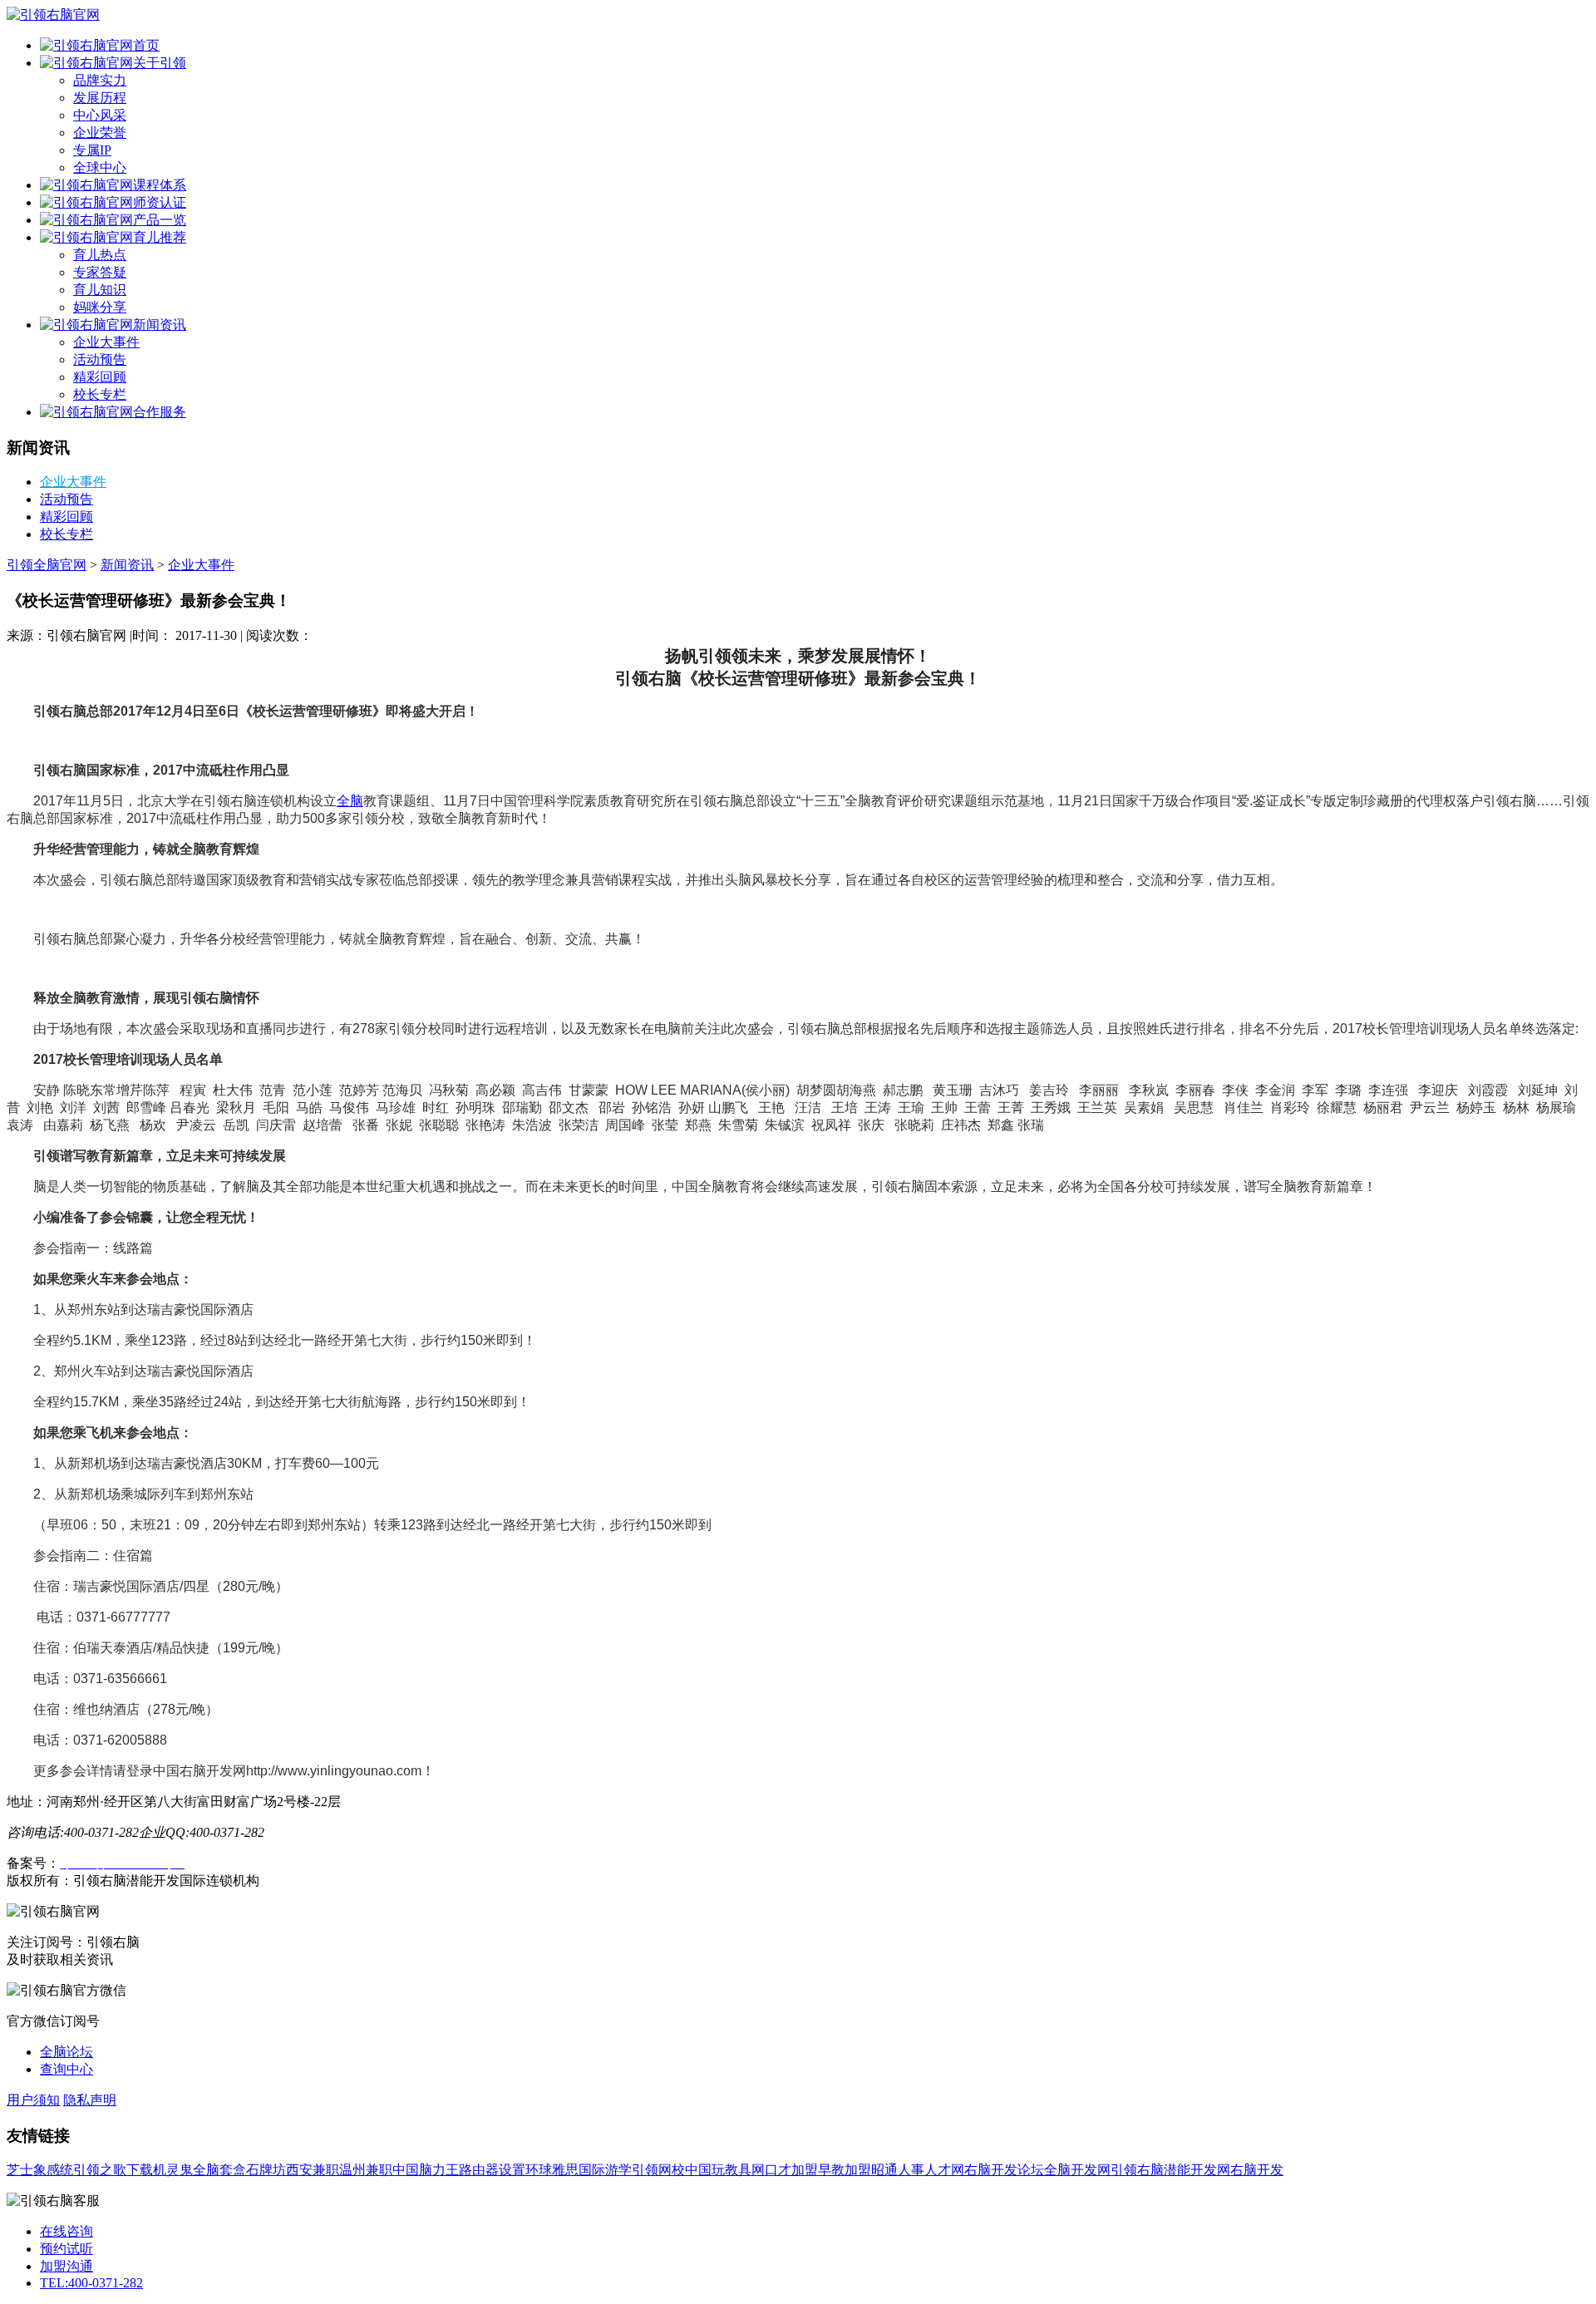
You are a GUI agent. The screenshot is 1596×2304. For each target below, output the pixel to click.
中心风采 (100, 115)
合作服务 (160, 412)
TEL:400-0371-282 (91, 2283)
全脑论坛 (66, 2052)
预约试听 (66, 2249)
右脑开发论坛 (1004, 2170)
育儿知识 (100, 290)
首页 (146, 45)
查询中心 (66, 2069)
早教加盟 (845, 2170)
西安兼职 (313, 2170)
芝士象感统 (40, 2170)
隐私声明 (90, 2100)
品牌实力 (100, 80)
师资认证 (160, 202)
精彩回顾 (100, 377)
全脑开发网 (1077, 2170)
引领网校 (658, 2170)
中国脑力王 (426, 2170)
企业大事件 (106, 342)
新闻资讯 (160, 325)
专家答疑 (100, 272)
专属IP (92, 150)
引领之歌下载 (113, 2170)
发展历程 (100, 98)
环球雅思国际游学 (579, 2170)
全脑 (350, 801)
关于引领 (160, 63)
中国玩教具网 (725, 2170)
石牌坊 (266, 2170)
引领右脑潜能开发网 (1170, 2170)
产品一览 (160, 220)
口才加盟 (791, 2170)
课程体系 (160, 185)
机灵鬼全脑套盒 (199, 2170)
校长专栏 (100, 394)
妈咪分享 (100, 307)
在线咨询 (66, 2231)
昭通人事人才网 (918, 2170)
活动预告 (100, 359)
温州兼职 (366, 2170)
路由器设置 (492, 2170)
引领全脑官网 (47, 565)
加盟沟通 (66, 2266)
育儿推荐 (160, 237)
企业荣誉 (100, 133)
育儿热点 (100, 255)
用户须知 (33, 2100)
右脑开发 (1257, 2170)
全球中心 (100, 167)
